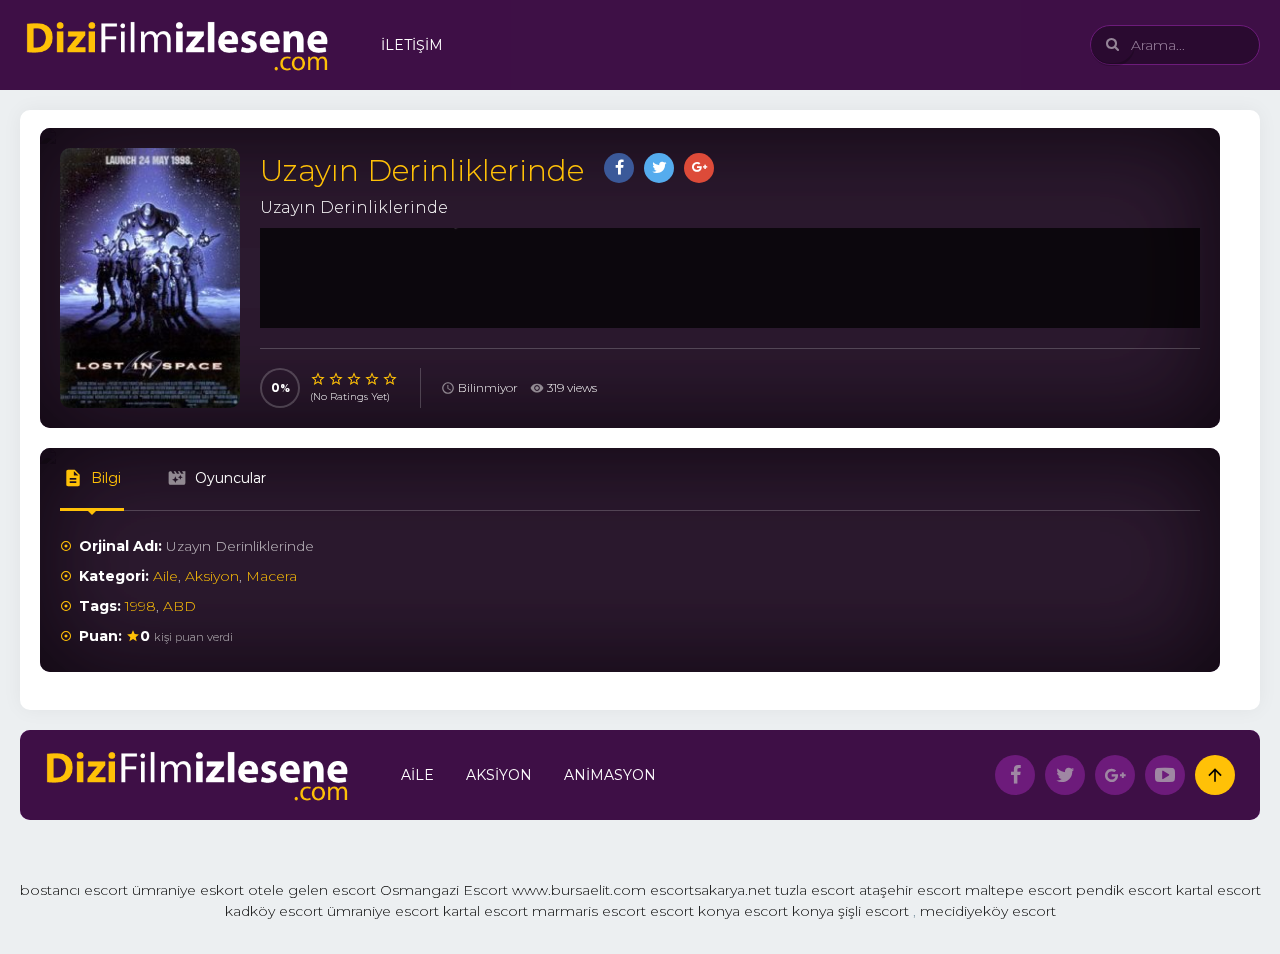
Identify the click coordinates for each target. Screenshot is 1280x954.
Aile (165, 576)
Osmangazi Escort (444, 890)
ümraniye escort (383, 911)
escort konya (695, 911)
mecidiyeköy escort (988, 911)
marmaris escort (589, 911)
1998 (140, 606)
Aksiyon (212, 576)
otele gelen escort (312, 890)
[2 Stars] (337, 379)
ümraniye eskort (188, 890)
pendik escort (1124, 890)
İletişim (412, 45)
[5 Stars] (391, 379)
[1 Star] (319, 379)
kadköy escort (274, 911)
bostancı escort (74, 890)
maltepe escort (1018, 890)
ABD (179, 606)
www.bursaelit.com (579, 890)
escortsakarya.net (710, 890)
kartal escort (1218, 890)
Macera (271, 576)
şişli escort (873, 911)
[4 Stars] (373, 379)
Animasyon (610, 775)
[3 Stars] (355, 379)
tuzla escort (815, 890)
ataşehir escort (910, 890)
